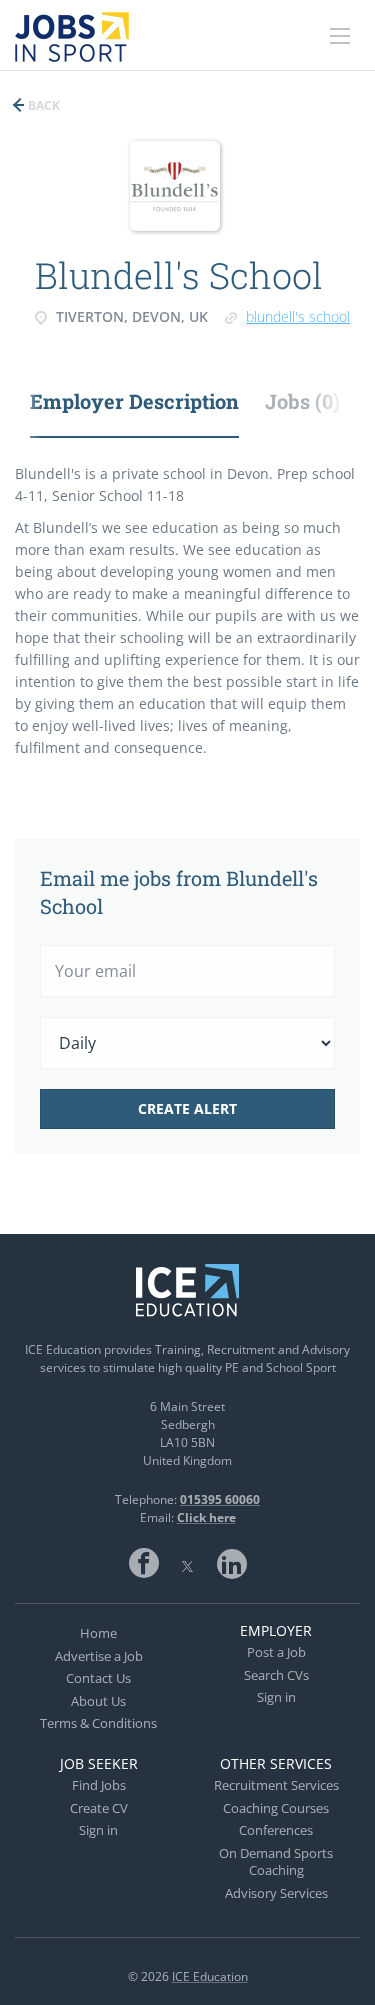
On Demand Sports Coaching (276, 1862)
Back (42, 105)
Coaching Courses (276, 1808)
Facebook (144, 1563)
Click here (206, 1517)
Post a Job (276, 1652)
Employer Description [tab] (134, 401)
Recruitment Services (276, 1785)
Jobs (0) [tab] (302, 401)
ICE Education (210, 1976)
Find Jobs (99, 1785)
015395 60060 (220, 1499)
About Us (98, 1701)
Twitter (188, 1563)
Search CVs (276, 1675)
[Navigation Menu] (340, 36)
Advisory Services (276, 1893)
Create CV (99, 1808)
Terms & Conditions (98, 1723)
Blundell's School (298, 316)
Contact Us (98, 1678)
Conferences (276, 1830)
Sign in (276, 1697)
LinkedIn (232, 1563)
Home (98, 1633)
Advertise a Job (99, 1656)
